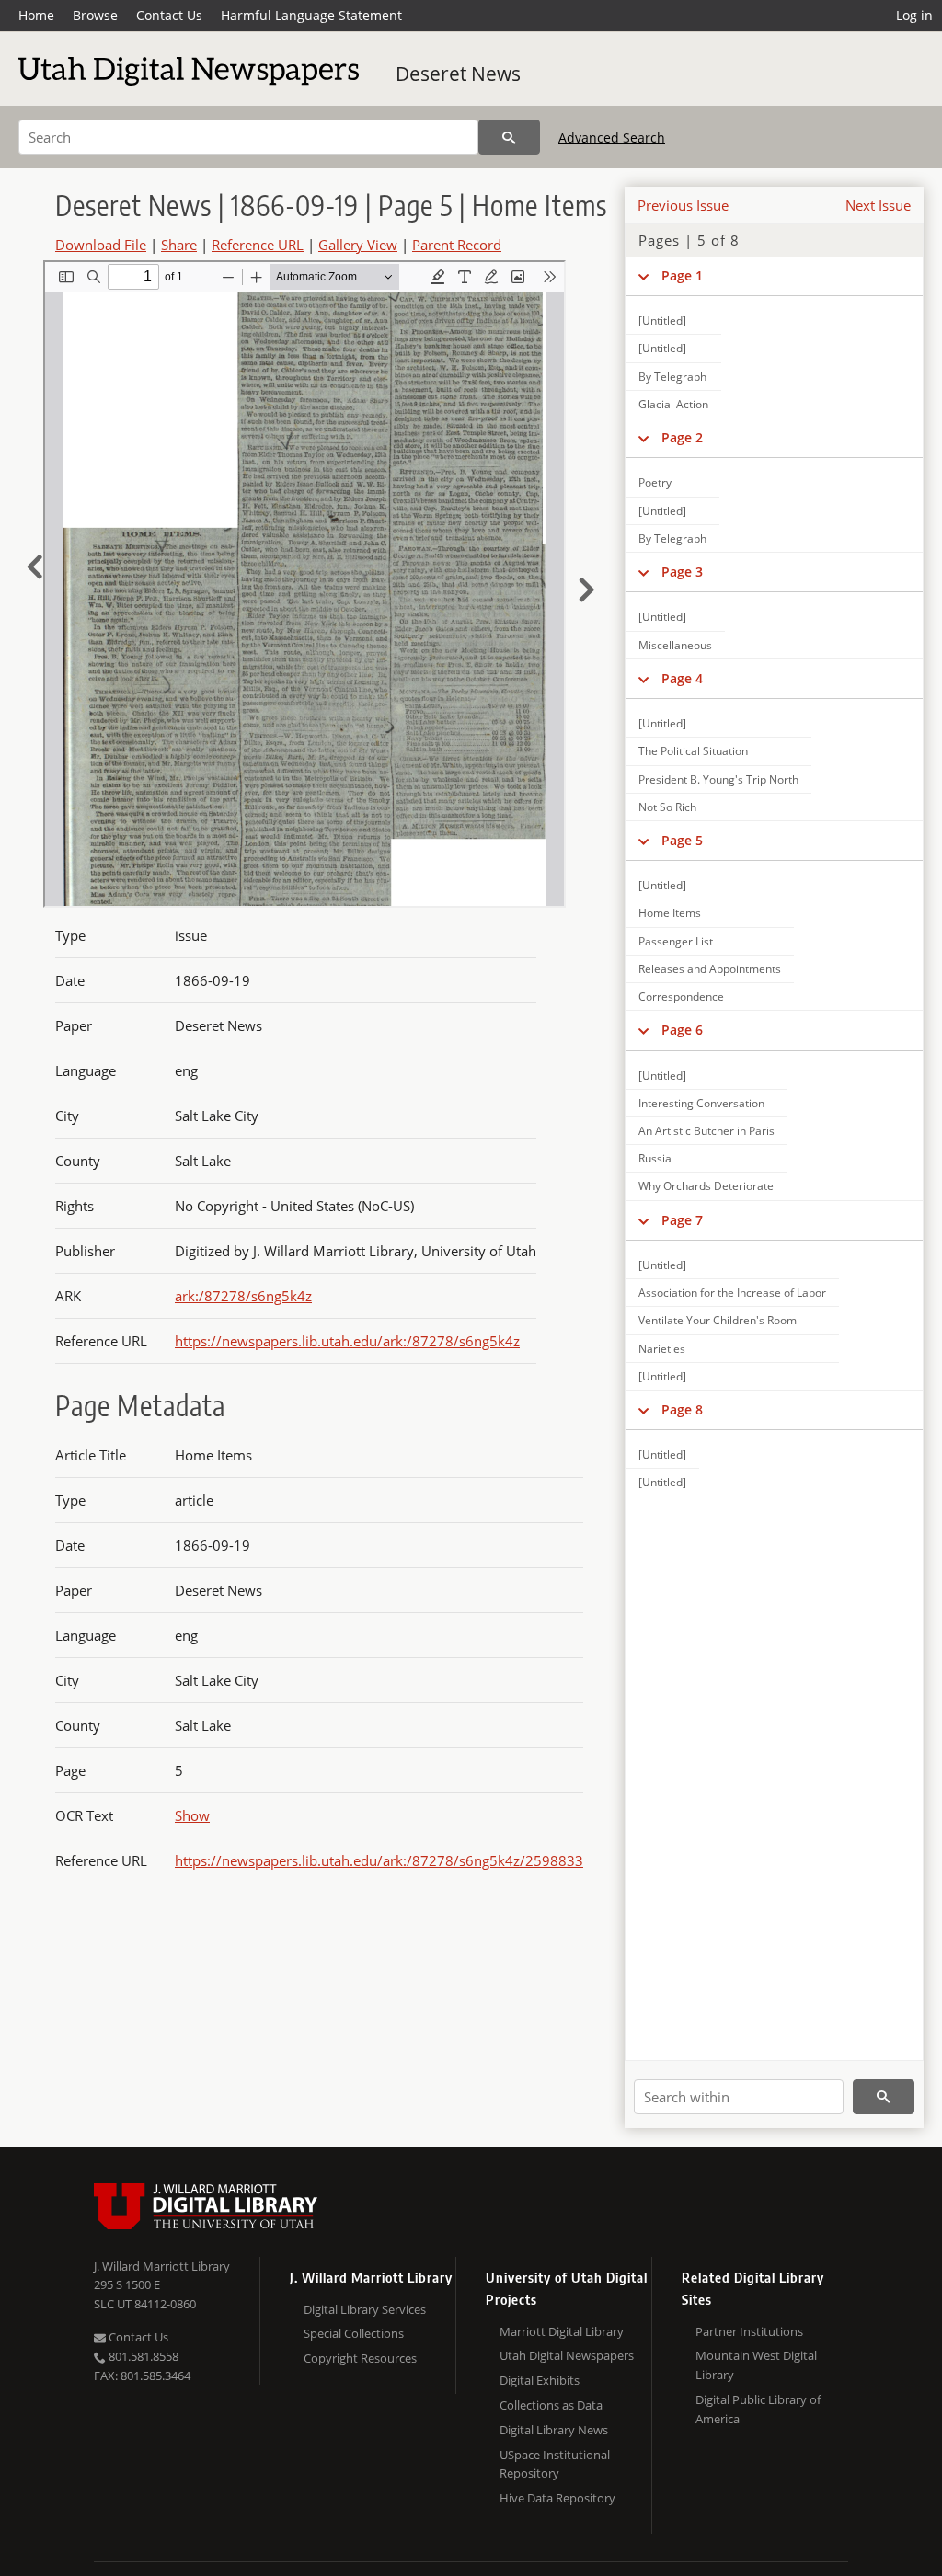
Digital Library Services (365, 2309)
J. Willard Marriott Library (162, 2266)
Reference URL (258, 245)
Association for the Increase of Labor (732, 1293)
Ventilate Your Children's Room (718, 1320)
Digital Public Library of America (758, 2409)
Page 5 (682, 840)
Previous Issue (683, 205)
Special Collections (354, 2333)
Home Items (670, 913)
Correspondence (681, 996)
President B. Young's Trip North (718, 779)
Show (192, 1815)
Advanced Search (612, 137)
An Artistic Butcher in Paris (706, 1131)
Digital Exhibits (540, 2380)
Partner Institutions (749, 2331)
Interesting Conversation (701, 1103)
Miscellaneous (675, 645)
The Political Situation (693, 751)
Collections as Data (551, 2405)
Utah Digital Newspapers (567, 2355)
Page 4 (682, 678)
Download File (101, 245)
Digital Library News (554, 2430)
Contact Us (169, 15)
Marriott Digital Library (562, 2331)
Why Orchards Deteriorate (706, 1186)
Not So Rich (667, 807)
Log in (914, 15)
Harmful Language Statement (311, 15)
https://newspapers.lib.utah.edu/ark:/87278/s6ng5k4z (347, 1341)
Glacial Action (673, 404)
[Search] (509, 137)
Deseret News (458, 74)
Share (179, 245)
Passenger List (676, 941)
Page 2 (682, 437)
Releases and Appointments (710, 969)
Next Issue (878, 205)
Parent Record (457, 245)
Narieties (662, 1349)
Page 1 (682, 275)
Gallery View (358, 245)
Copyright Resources (360, 2358)
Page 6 (682, 1030)
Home (36, 15)
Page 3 (682, 572)
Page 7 (682, 1220)
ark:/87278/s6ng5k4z (243, 1296)
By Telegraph (672, 377)
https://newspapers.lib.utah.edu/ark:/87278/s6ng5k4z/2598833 (379, 1860)
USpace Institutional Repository (555, 2464)
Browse (95, 15)
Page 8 (682, 1409)
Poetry (655, 482)
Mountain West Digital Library (756, 2365)
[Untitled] (662, 321)
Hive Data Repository (557, 2498)
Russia (655, 1158)
